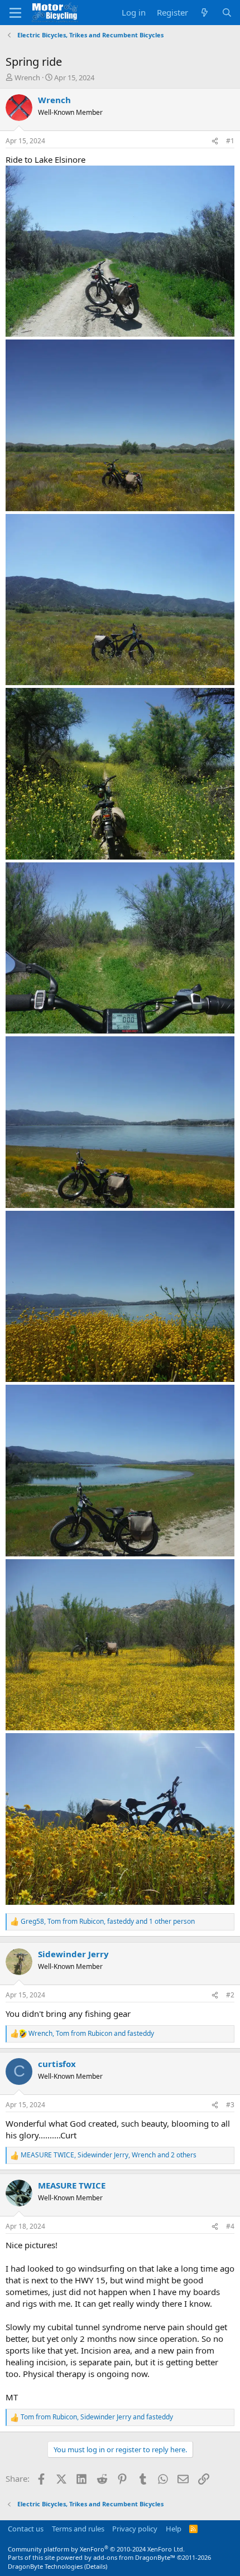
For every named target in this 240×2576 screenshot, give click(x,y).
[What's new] (205, 13)
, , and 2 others (109, 2155)
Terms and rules (78, 2529)
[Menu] (15, 13)
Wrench (27, 77)
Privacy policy (135, 2529)
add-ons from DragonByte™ (134, 2557)
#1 (230, 141)
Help (174, 2529)
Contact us (26, 2529)
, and (91, 2034)
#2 (230, 1995)
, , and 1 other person (108, 1922)
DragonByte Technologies (45, 2566)
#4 (230, 2226)
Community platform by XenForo (96, 2549)
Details (96, 2566)
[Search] (227, 13)
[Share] (215, 141)
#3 (230, 2105)
